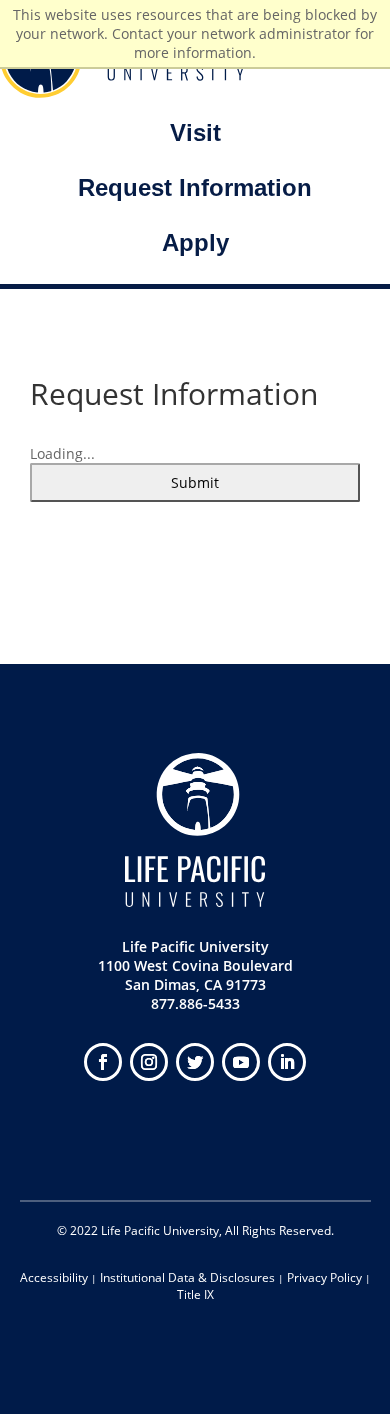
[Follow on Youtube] (241, 1062)
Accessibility (54, 1277)
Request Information (195, 187)
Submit (195, 482)
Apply (195, 242)
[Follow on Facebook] (103, 1062)
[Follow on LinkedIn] (287, 1062)
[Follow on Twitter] (195, 1062)
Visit (195, 132)
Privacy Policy (324, 1277)
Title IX (195, 1294)
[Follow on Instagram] (149, 1062)
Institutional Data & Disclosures (187, 1277)
